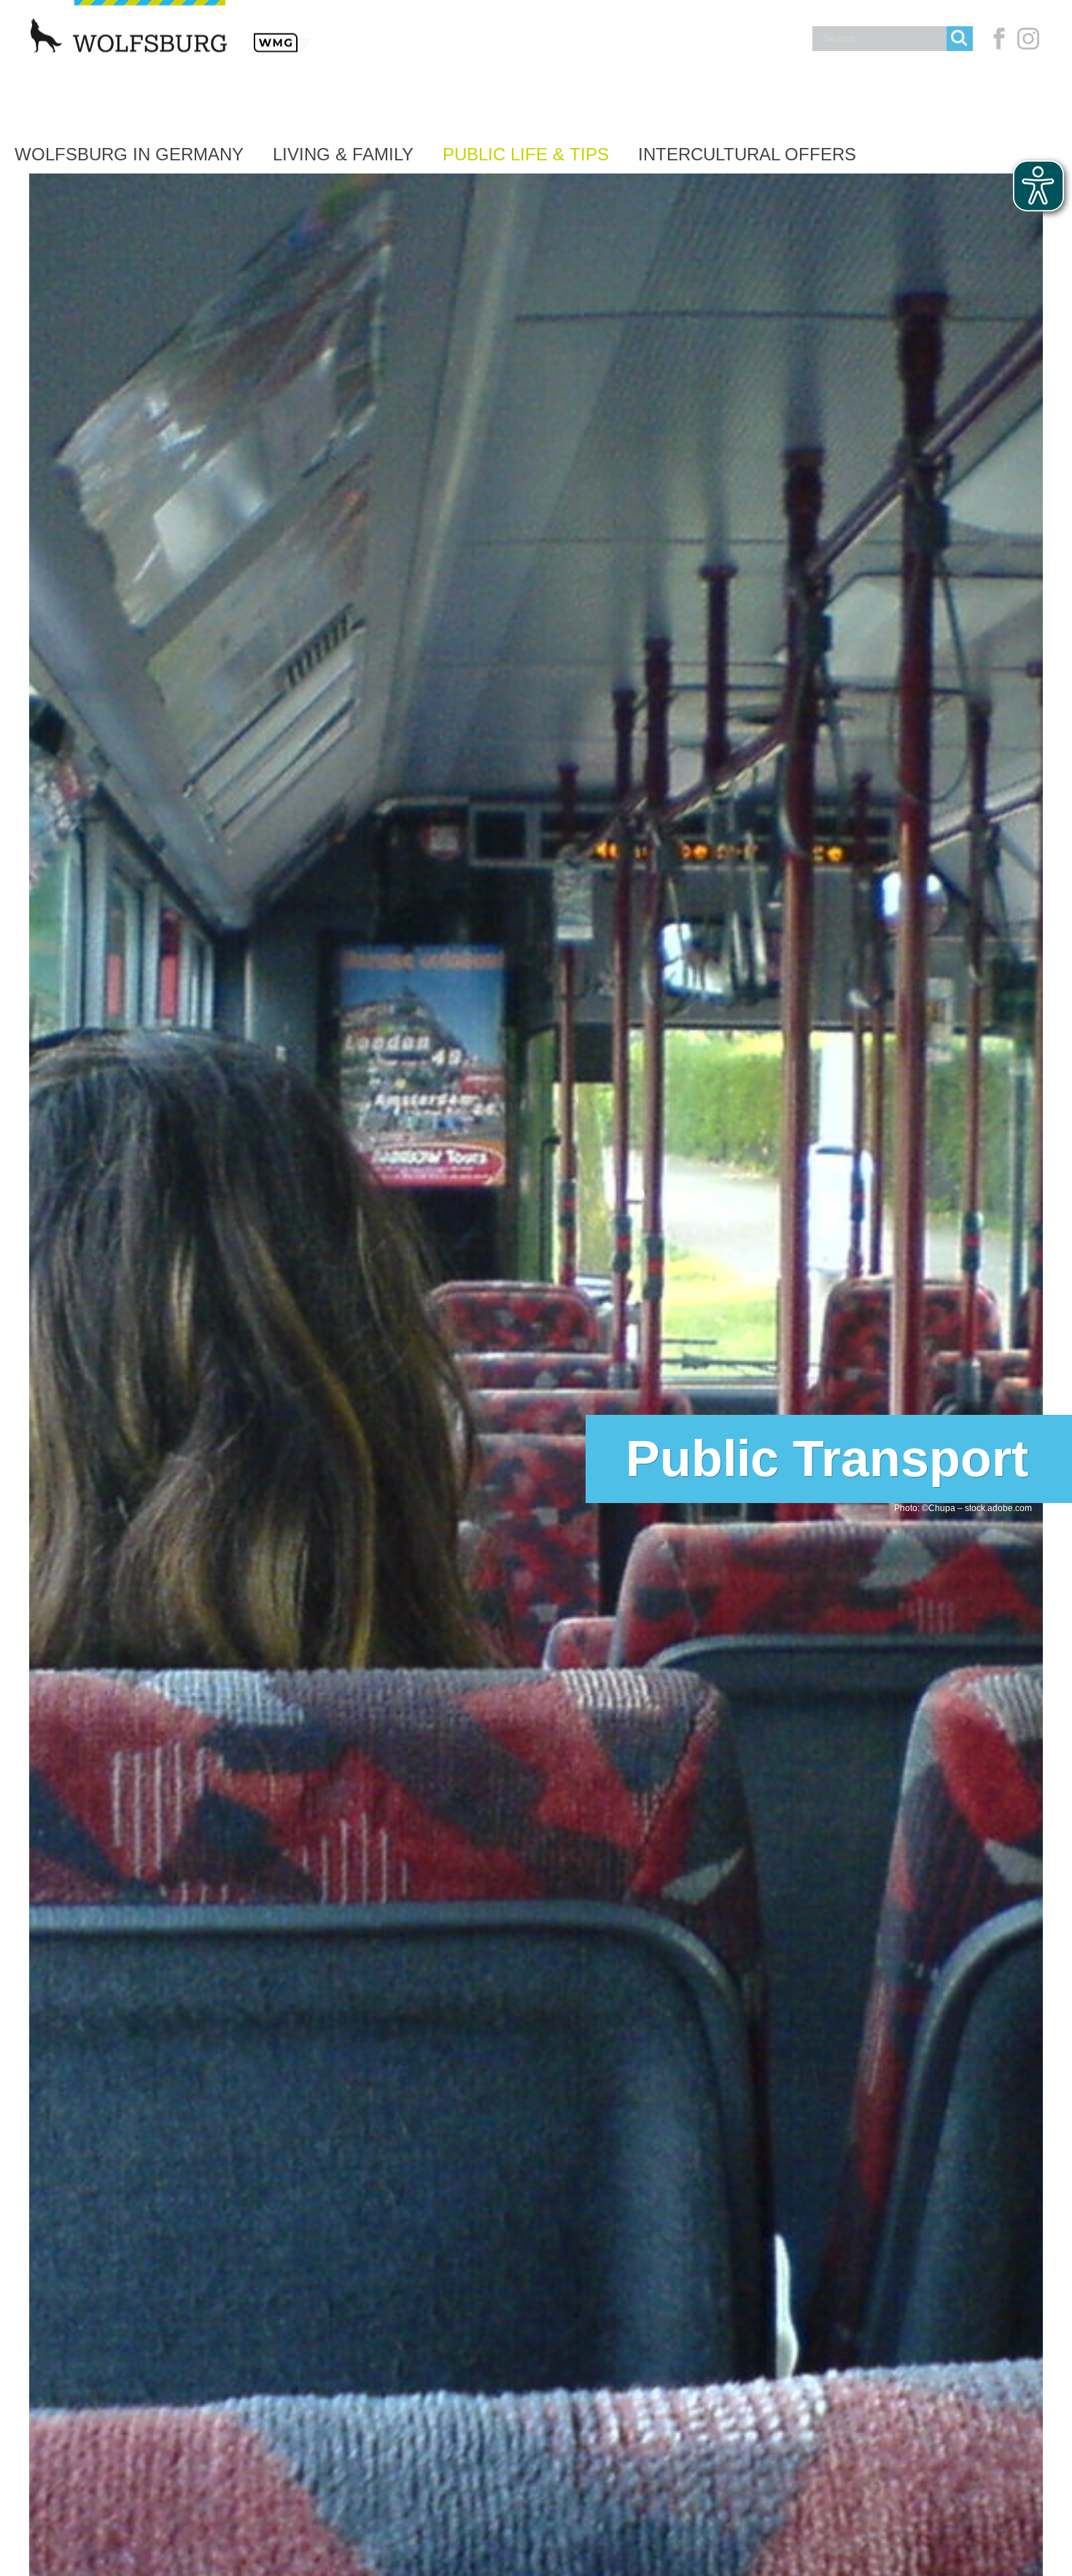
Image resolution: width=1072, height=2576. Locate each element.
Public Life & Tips (526, 154)
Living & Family (343, 154)
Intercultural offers (747, 154)
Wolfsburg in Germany (129, 154)
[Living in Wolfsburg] (160, 74)
